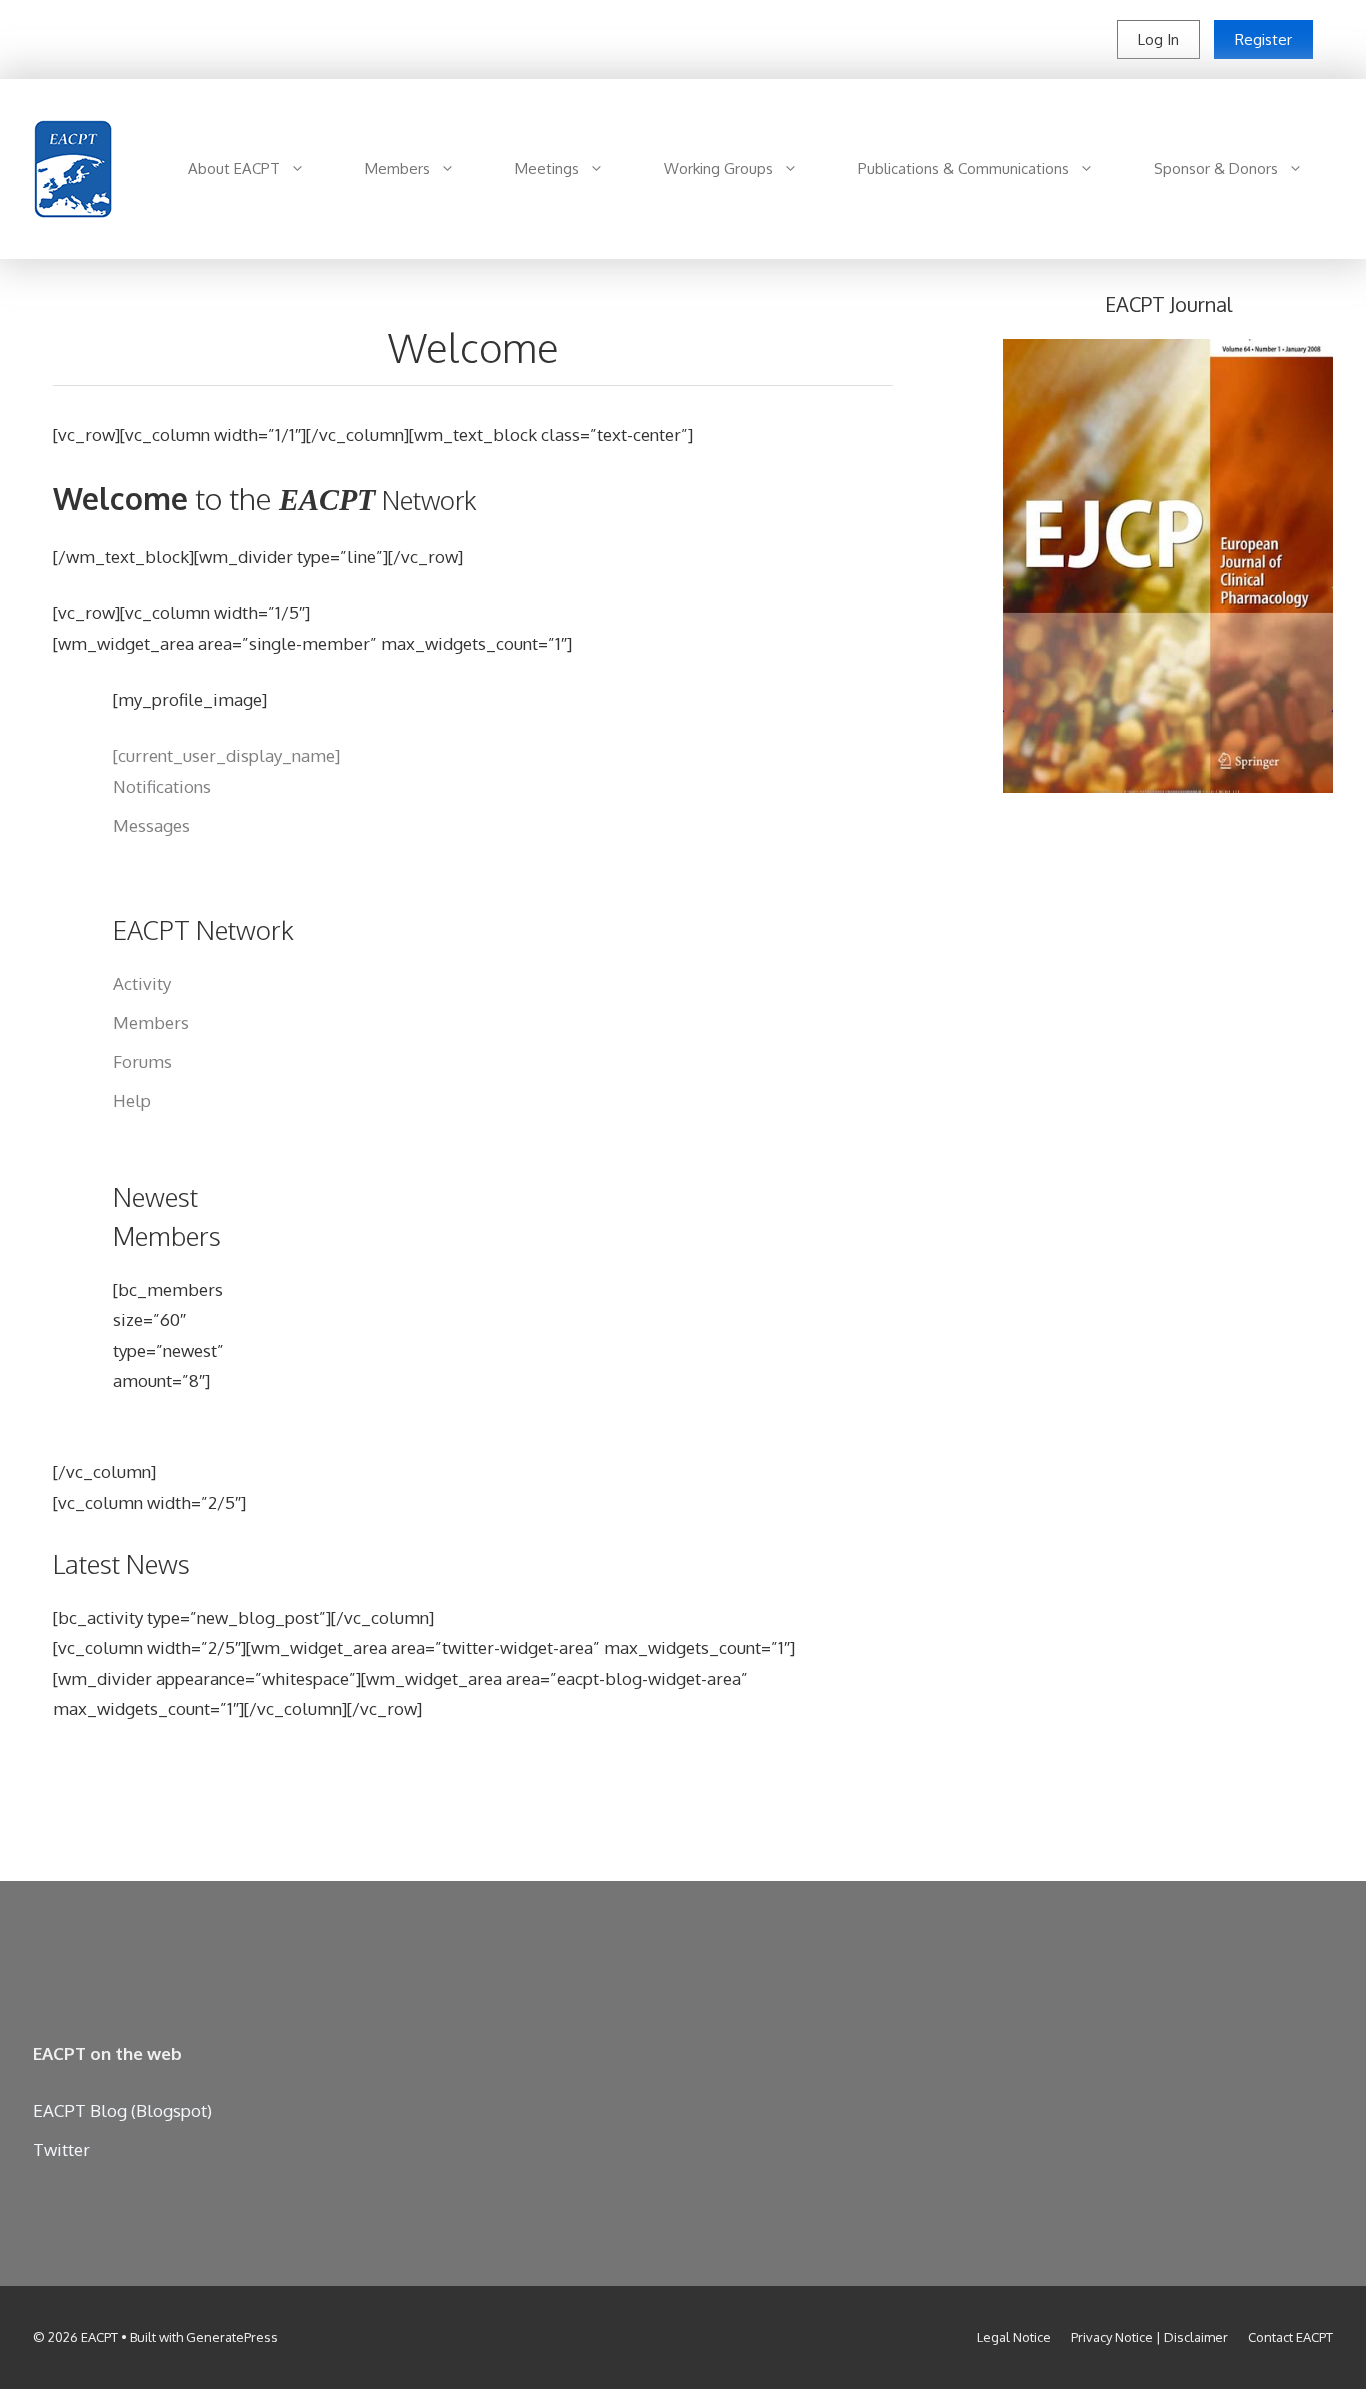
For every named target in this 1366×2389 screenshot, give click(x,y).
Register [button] (1263, 39)
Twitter (61, 2149)
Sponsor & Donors (1216, 168)
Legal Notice (1014, 2337)
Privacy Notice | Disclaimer (1149, 2337)
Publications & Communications (963, 168)
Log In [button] (1158, 39)
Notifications (162, 786)
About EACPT (234, 168)
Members (397, 168)
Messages (151, 825)
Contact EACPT (1290, 2337)
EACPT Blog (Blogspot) (122, 2110)
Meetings (547, 168)
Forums (142, 1061)
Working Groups (718, 168)
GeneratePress (232, 2337)
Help (132, 1100)
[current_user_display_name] (226, 755)
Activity (142, 983)
